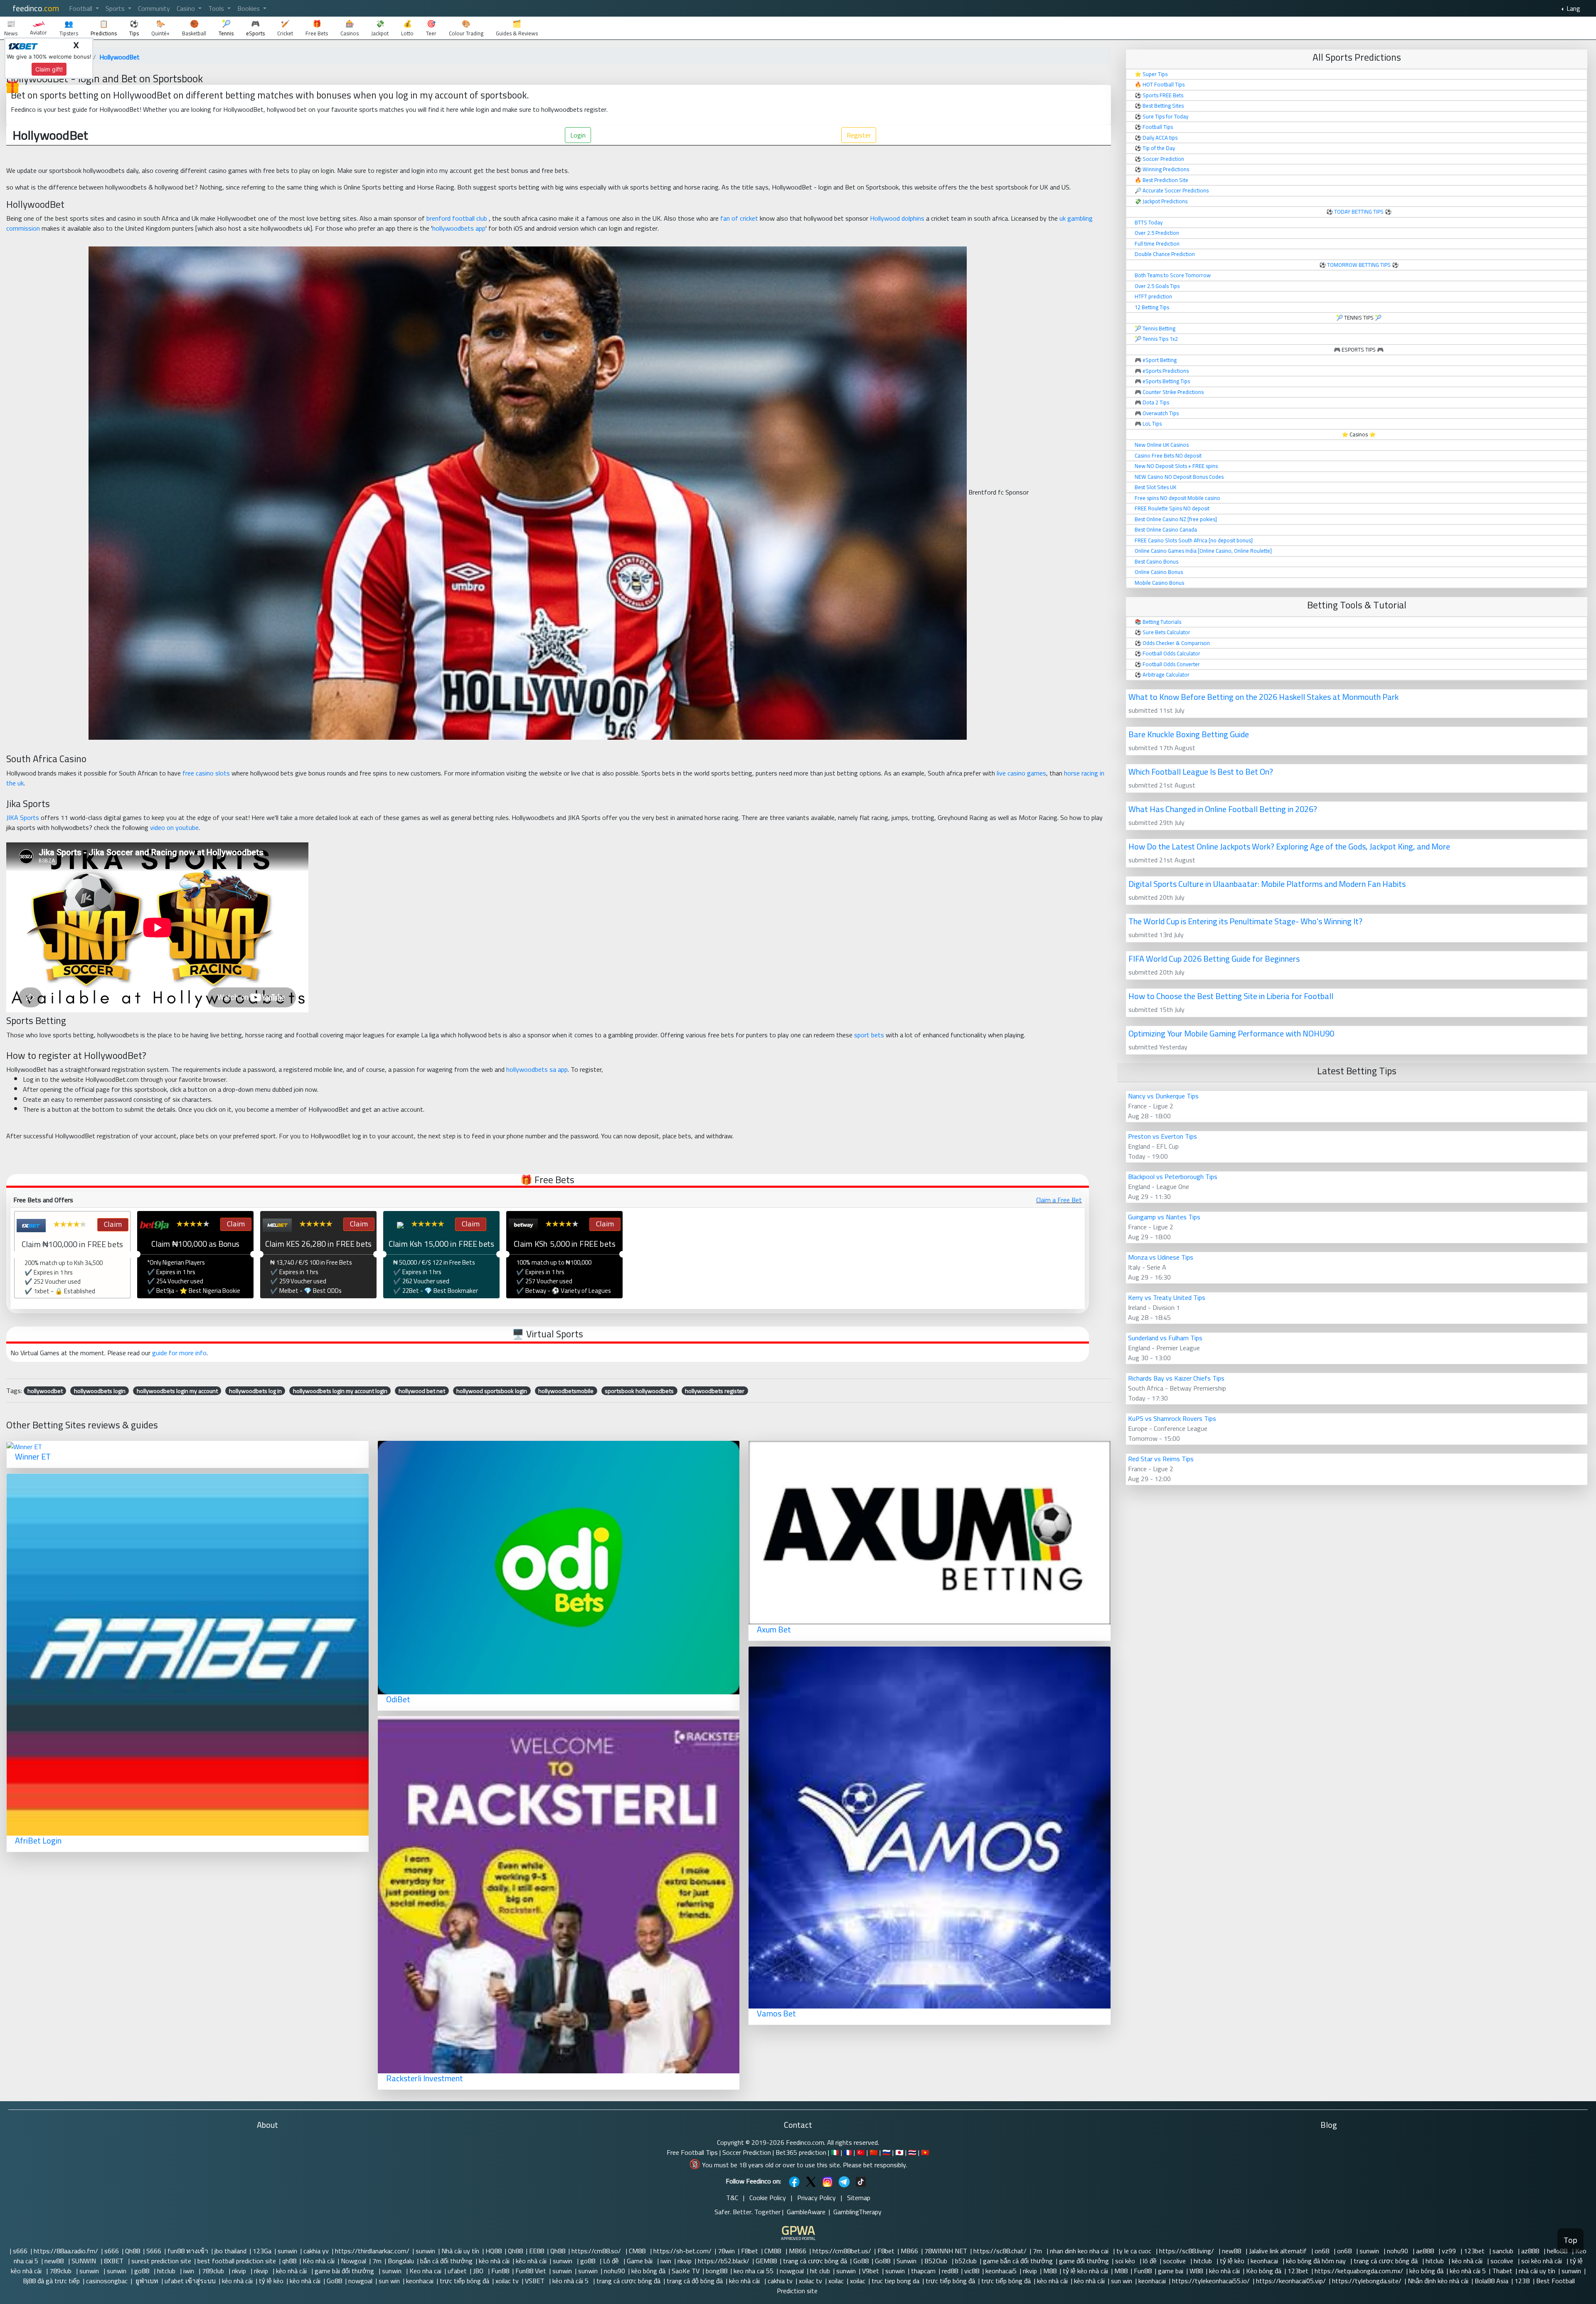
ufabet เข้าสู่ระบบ (190, 2281)
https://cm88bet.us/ (842, 2251)
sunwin (287, 2251)
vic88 (972, 2271)
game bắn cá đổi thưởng (1018, 2261)
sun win (389, 2281)
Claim (112, 1225)
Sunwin (907, 2261)
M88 (1050, 2271)
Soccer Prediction (747, 2152)
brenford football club (457, 218)
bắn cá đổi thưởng (446, 2261)
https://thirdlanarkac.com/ (372, 2251)
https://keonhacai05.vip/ (1291, 2281)
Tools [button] (217, 8)
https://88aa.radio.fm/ (66, 2251)
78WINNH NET (946, 2251)
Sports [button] (116, 8)
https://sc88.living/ (1187, 2251)
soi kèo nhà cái (1542, 2261)
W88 (1196, 2271)
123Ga (262, 2251)
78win (726, 2251)
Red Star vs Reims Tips (1161, 1459)
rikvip (685, 2261)
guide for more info (179, 1353)
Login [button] (578, 135)
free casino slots (206, 773)
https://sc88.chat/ (1000, 2251)
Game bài (640, 2261)
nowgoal (792, 2271)
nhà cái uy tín (1537, 2271)
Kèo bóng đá (1264, 2271)
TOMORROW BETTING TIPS (1359, 265)
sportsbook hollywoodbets (639, 1391)
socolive (1175, 2261)
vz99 (1450, 2251)
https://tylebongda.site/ (1367, 2281)
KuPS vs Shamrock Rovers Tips (1172, 1418)
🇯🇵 (899, 2152)
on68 (1323, 2251)
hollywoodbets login (100, 1391)
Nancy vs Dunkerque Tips (1163, 1096)
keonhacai (1265, 2261)
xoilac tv (507, 2281)
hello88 (1558, 2251)
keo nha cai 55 (754, 2271)
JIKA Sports (23, 817)
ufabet (457, 2271)
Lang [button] (1573, 8)
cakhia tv (780, 2281)
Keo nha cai (425, 2271)
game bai (1171, 2271)
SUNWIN (85, 2261)
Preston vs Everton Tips (1163, 1136)
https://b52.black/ (724, 2261)
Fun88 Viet (531, 2271)
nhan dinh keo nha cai (1080, 2251)
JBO (479, 2271)
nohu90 (1398, 2251)
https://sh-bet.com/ (682, 2251)
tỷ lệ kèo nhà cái (1085, 2271)
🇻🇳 (925, 2152)
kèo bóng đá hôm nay (1317, 2261)
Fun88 (500, 2271)
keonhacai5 (1001, 2271)
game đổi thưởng (1084, 2261)
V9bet (871, 2271)
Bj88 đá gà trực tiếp (51, 2281)
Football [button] (81, 8)
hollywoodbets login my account (177, 1391)
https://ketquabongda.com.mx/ (1359, 2271)
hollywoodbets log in (255, 1391)
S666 (154, 2251)
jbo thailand (230, 2251)
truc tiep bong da (895, 2281)
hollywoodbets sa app (537, 1069)
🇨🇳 (874, 2152)
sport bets (869, 1035)
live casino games (1021, 773)
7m (1038, 2251)
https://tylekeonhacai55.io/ (1211, 2281)
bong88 (717, 2271)
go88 (589, 2261)
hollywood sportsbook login (492, 1391)
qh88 (289, 2261)
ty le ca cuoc (1135, 2251)
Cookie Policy (768, 2198)
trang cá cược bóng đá (815, 2261)
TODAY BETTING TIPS (1360, 212)
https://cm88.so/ (597, 2251)
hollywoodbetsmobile (566, 1391)
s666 (20, 2251)
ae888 (1426, 2251)
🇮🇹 (835, 2152)
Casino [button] (187, 8)
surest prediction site (161, 2261)
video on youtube (174, 827)
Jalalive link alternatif (1279, 2251)
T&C (732, 2198)
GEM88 (766, 2261)
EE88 (537, 2251)
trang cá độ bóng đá (695, 2281)
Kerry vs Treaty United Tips (1167, 1297)
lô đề (1150, 2261)
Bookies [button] (249, 8)
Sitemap (859, 2198)
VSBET (536, 2281)
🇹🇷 (861, 2152)
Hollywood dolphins (897, 218)
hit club (820, 2271)
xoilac (836, 2281)
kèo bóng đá (648, 2271)
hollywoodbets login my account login (340, 1391)
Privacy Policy (816, 2198)
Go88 (861, 2261)
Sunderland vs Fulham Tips (1165, 1338)
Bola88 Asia (1491, 2281)
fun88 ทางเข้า (188, 2251)
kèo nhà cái (494, 2261)
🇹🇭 (912, 2152)
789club (61, 2271)
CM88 (638, 2251)
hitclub (1204, 2261)
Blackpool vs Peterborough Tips (1173, 1177)
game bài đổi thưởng (345, 2271)
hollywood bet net (422, 1391)
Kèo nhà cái (319, 2261)
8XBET (115, 2261)
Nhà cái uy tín (460, 2251)
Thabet (1502, 2271)
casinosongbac (107, 2281)
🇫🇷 (848, 2152)
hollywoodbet (45, 1391)
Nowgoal (353, 2261)
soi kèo (1126, 2261)
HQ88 (494, 2251)
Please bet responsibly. (875, 2165)
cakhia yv (316, 2251)
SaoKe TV (686, 2271)
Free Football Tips (692, 2152)
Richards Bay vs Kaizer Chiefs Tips (1176, 1378)
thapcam (923, 2271)
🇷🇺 (887, 2152)
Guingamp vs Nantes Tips (1164, 1217)
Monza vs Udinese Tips (1161, 1257)
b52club (966, 2261)
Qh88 (133, 2251)
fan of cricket (739, 218)
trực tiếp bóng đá (464, 2281)
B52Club (937, 2261)
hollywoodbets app (459, 228)
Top (1570, 2240)
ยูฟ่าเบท (146, 2281)
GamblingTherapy (857, 2212)
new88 (1232, 2251)
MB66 (798, 2251)
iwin (666, 2261)
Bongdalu (401, 2261)
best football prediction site (237, 2261)
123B (1522, 2281)
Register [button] (859, 135)
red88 (950, 2271)
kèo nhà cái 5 (1468, 2271)
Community (154, 8)
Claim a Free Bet (1059, 1200)
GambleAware (806, 2212)
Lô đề (612, 2261)
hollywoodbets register (715, 1391)
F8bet (750, 2251)
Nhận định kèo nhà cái (1438, 2281)
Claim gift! (49, 69)
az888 (1531, 2251)
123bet (1475, 2251)
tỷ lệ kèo (1232, 2261)
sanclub (1504, 2251)
